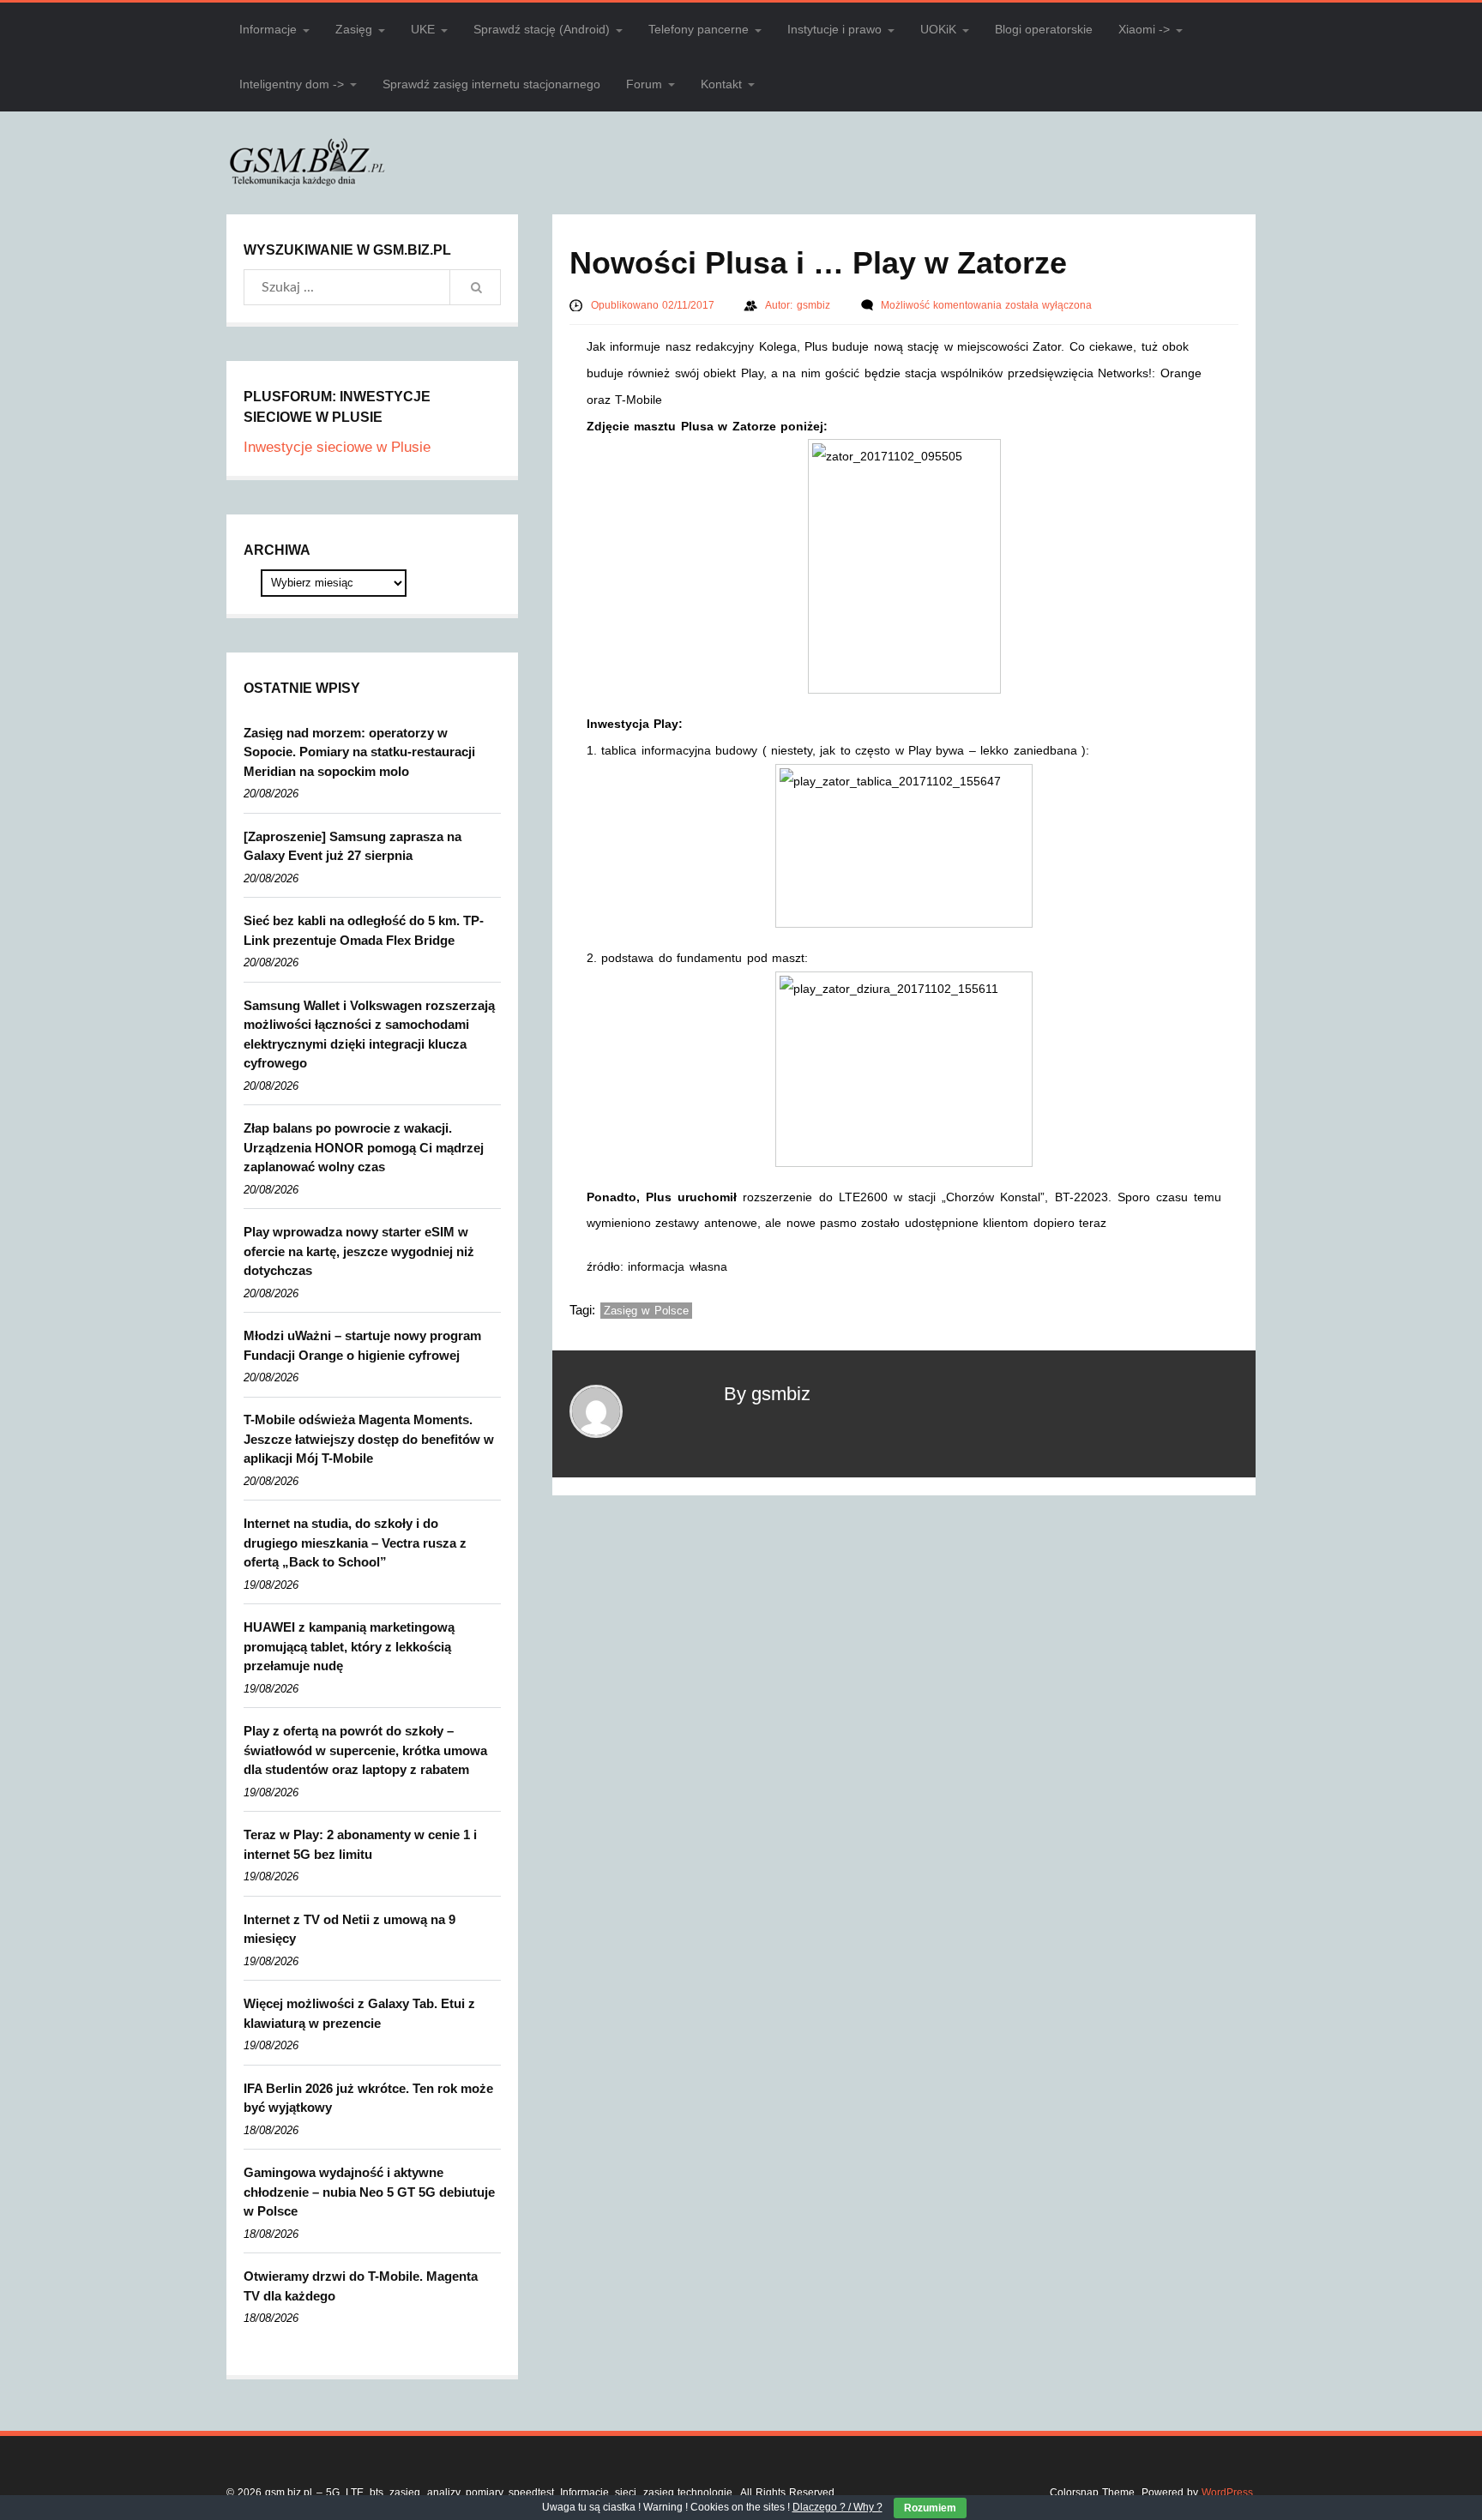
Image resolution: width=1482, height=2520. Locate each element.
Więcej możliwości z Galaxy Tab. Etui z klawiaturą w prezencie (359, 2013)
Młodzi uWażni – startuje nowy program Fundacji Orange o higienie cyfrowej (362, 1345)
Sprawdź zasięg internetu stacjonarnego (491, 84)
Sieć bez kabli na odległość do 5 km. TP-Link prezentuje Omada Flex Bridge (364, 930)
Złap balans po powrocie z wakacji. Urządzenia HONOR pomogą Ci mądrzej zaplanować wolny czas (364, 1147)
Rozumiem (930, 2508)
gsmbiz (815, 305)
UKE (423, 29)
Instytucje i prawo (834, 29)
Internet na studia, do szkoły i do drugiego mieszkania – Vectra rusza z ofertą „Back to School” (355, 1543)
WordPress (1227, 2493)
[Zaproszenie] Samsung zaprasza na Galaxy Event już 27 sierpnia (352, 846)
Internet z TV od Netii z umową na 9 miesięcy (349, 1929)
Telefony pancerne (699, 29)
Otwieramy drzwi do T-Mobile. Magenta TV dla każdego (361, 2286)
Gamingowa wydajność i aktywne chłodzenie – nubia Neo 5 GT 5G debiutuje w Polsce (369, 2192)
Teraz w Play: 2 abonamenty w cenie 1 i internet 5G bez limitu (360, 1844)
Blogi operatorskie (1044, 29)
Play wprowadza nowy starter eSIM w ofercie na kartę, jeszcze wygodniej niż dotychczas (359, 1251)
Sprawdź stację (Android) (542, 29)
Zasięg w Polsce (646, 1311)
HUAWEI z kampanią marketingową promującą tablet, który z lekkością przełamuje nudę (349, 1646)
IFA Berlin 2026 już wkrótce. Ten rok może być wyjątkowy (368, 2098)
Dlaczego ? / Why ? (837, 2507)
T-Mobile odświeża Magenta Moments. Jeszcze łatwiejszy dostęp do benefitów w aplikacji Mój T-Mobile (369, 1439)
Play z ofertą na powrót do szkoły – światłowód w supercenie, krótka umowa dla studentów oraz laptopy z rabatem (365, 1750)
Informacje (268, 29)
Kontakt (721, 84)
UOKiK (938, 29)
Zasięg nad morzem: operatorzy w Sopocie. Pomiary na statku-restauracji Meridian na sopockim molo (359, 752)
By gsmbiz (767, 1394)
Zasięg (354, 29)
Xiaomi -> (1144, 29)
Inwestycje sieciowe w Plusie (337, 447)
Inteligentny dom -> (292, 84)
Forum (644, 84)
